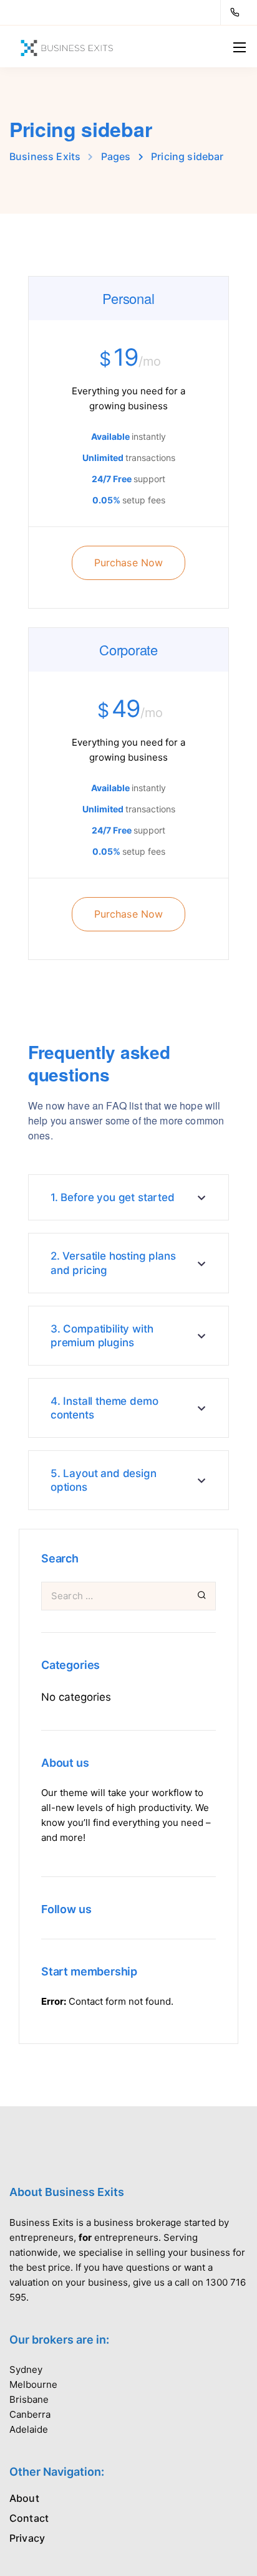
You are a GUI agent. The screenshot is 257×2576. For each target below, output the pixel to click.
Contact (29, 2518)
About (24, 2498)
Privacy (27, 2538)
